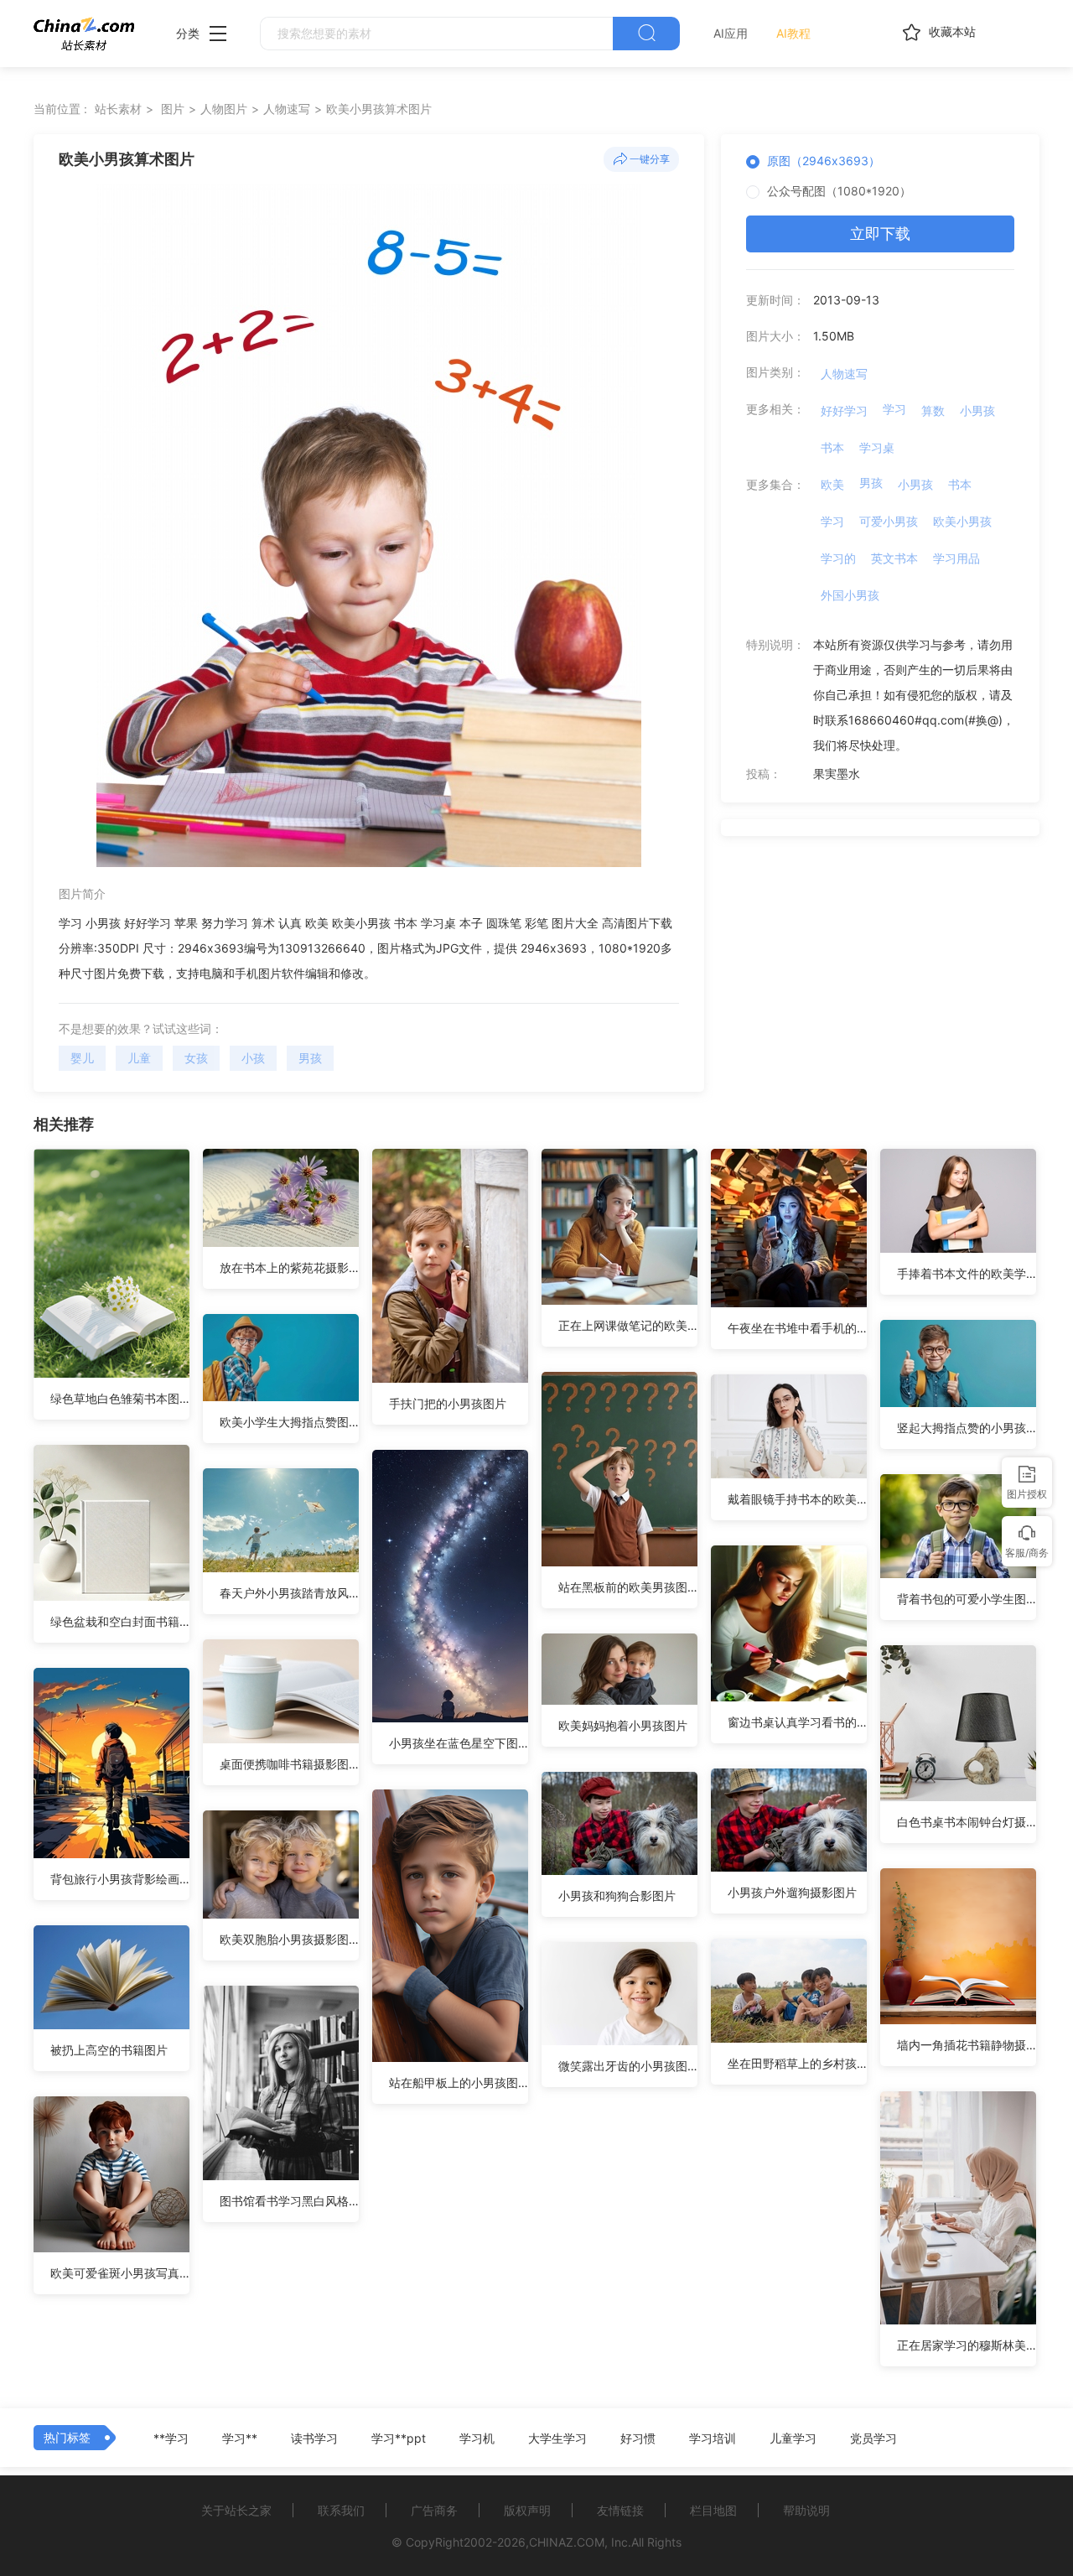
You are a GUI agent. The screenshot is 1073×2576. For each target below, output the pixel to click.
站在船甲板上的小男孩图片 (459, 2083)
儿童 (139, 1058)
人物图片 (224, 109)
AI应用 (731, 33)
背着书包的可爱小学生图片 (967, 1599)
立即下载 (880, 234)
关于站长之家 (236, 2510)
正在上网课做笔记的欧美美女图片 (628, 1325)
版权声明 (527, 2510)
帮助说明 (806, 2510)
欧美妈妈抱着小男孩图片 (623, 1725)
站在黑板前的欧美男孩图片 (628, 1587)
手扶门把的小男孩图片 (448, 1403)
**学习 (171, 2438)
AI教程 (793, 33)
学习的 (838, 558)
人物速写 (287, 109)
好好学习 (844, 410)
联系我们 (341, 2510)
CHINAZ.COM (567, 2542)
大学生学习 (557, 2438)
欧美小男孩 (962, 521)
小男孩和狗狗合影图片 (617, 1896)
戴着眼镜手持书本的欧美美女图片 (797, 1499)
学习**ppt (399, 2438)
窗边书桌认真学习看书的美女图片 (797, 1722)
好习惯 (638, 2438)
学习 (894, 409)
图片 (173, 109)
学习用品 (956, 558)
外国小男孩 (850, 595)
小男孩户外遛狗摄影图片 (792, 1892)
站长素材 (118, 109)
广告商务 (434, 2510)
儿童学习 (793, 2438)
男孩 (310, 1058)
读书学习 (314, 2438)
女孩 (196, 1058)
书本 (832, 447)
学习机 (477, 2438)
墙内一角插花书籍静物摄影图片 (967, 2045)
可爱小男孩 (889, 521)
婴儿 (82, 1058)
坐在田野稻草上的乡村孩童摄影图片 (797, 2063)
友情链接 (620, 2510)
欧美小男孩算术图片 (379, 109)
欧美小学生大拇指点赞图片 (289, 1422)
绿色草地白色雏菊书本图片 (120, 1398)
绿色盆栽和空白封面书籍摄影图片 (120, 1621)
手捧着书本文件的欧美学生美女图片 (967, 1273)
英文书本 (894, 558)
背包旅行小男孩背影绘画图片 (120, 1879)
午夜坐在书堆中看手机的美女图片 (797, 1328)
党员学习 (873, 2438)
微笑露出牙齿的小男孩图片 (628, 2066)
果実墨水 (837, 774)
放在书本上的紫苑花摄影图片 (289, 1267)
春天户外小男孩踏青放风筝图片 (289, 1593)
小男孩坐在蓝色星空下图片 (459, 1743)
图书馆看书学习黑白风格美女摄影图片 (289, 2201)
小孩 (253, 1058)
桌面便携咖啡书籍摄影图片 (289, 1764)
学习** (240, 2438)
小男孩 (977, 410)
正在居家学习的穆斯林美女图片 (967, 2345)
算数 (933, 410)
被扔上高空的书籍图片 (109, 2050)
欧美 (832, 484)
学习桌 (877, 447)
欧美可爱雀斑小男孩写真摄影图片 (120, 2273)
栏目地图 (713, 2510)
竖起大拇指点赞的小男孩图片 (967, 1428)
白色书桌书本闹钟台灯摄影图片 (967, 1822)
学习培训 (713, 2438)
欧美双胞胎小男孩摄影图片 (289, 1939)
